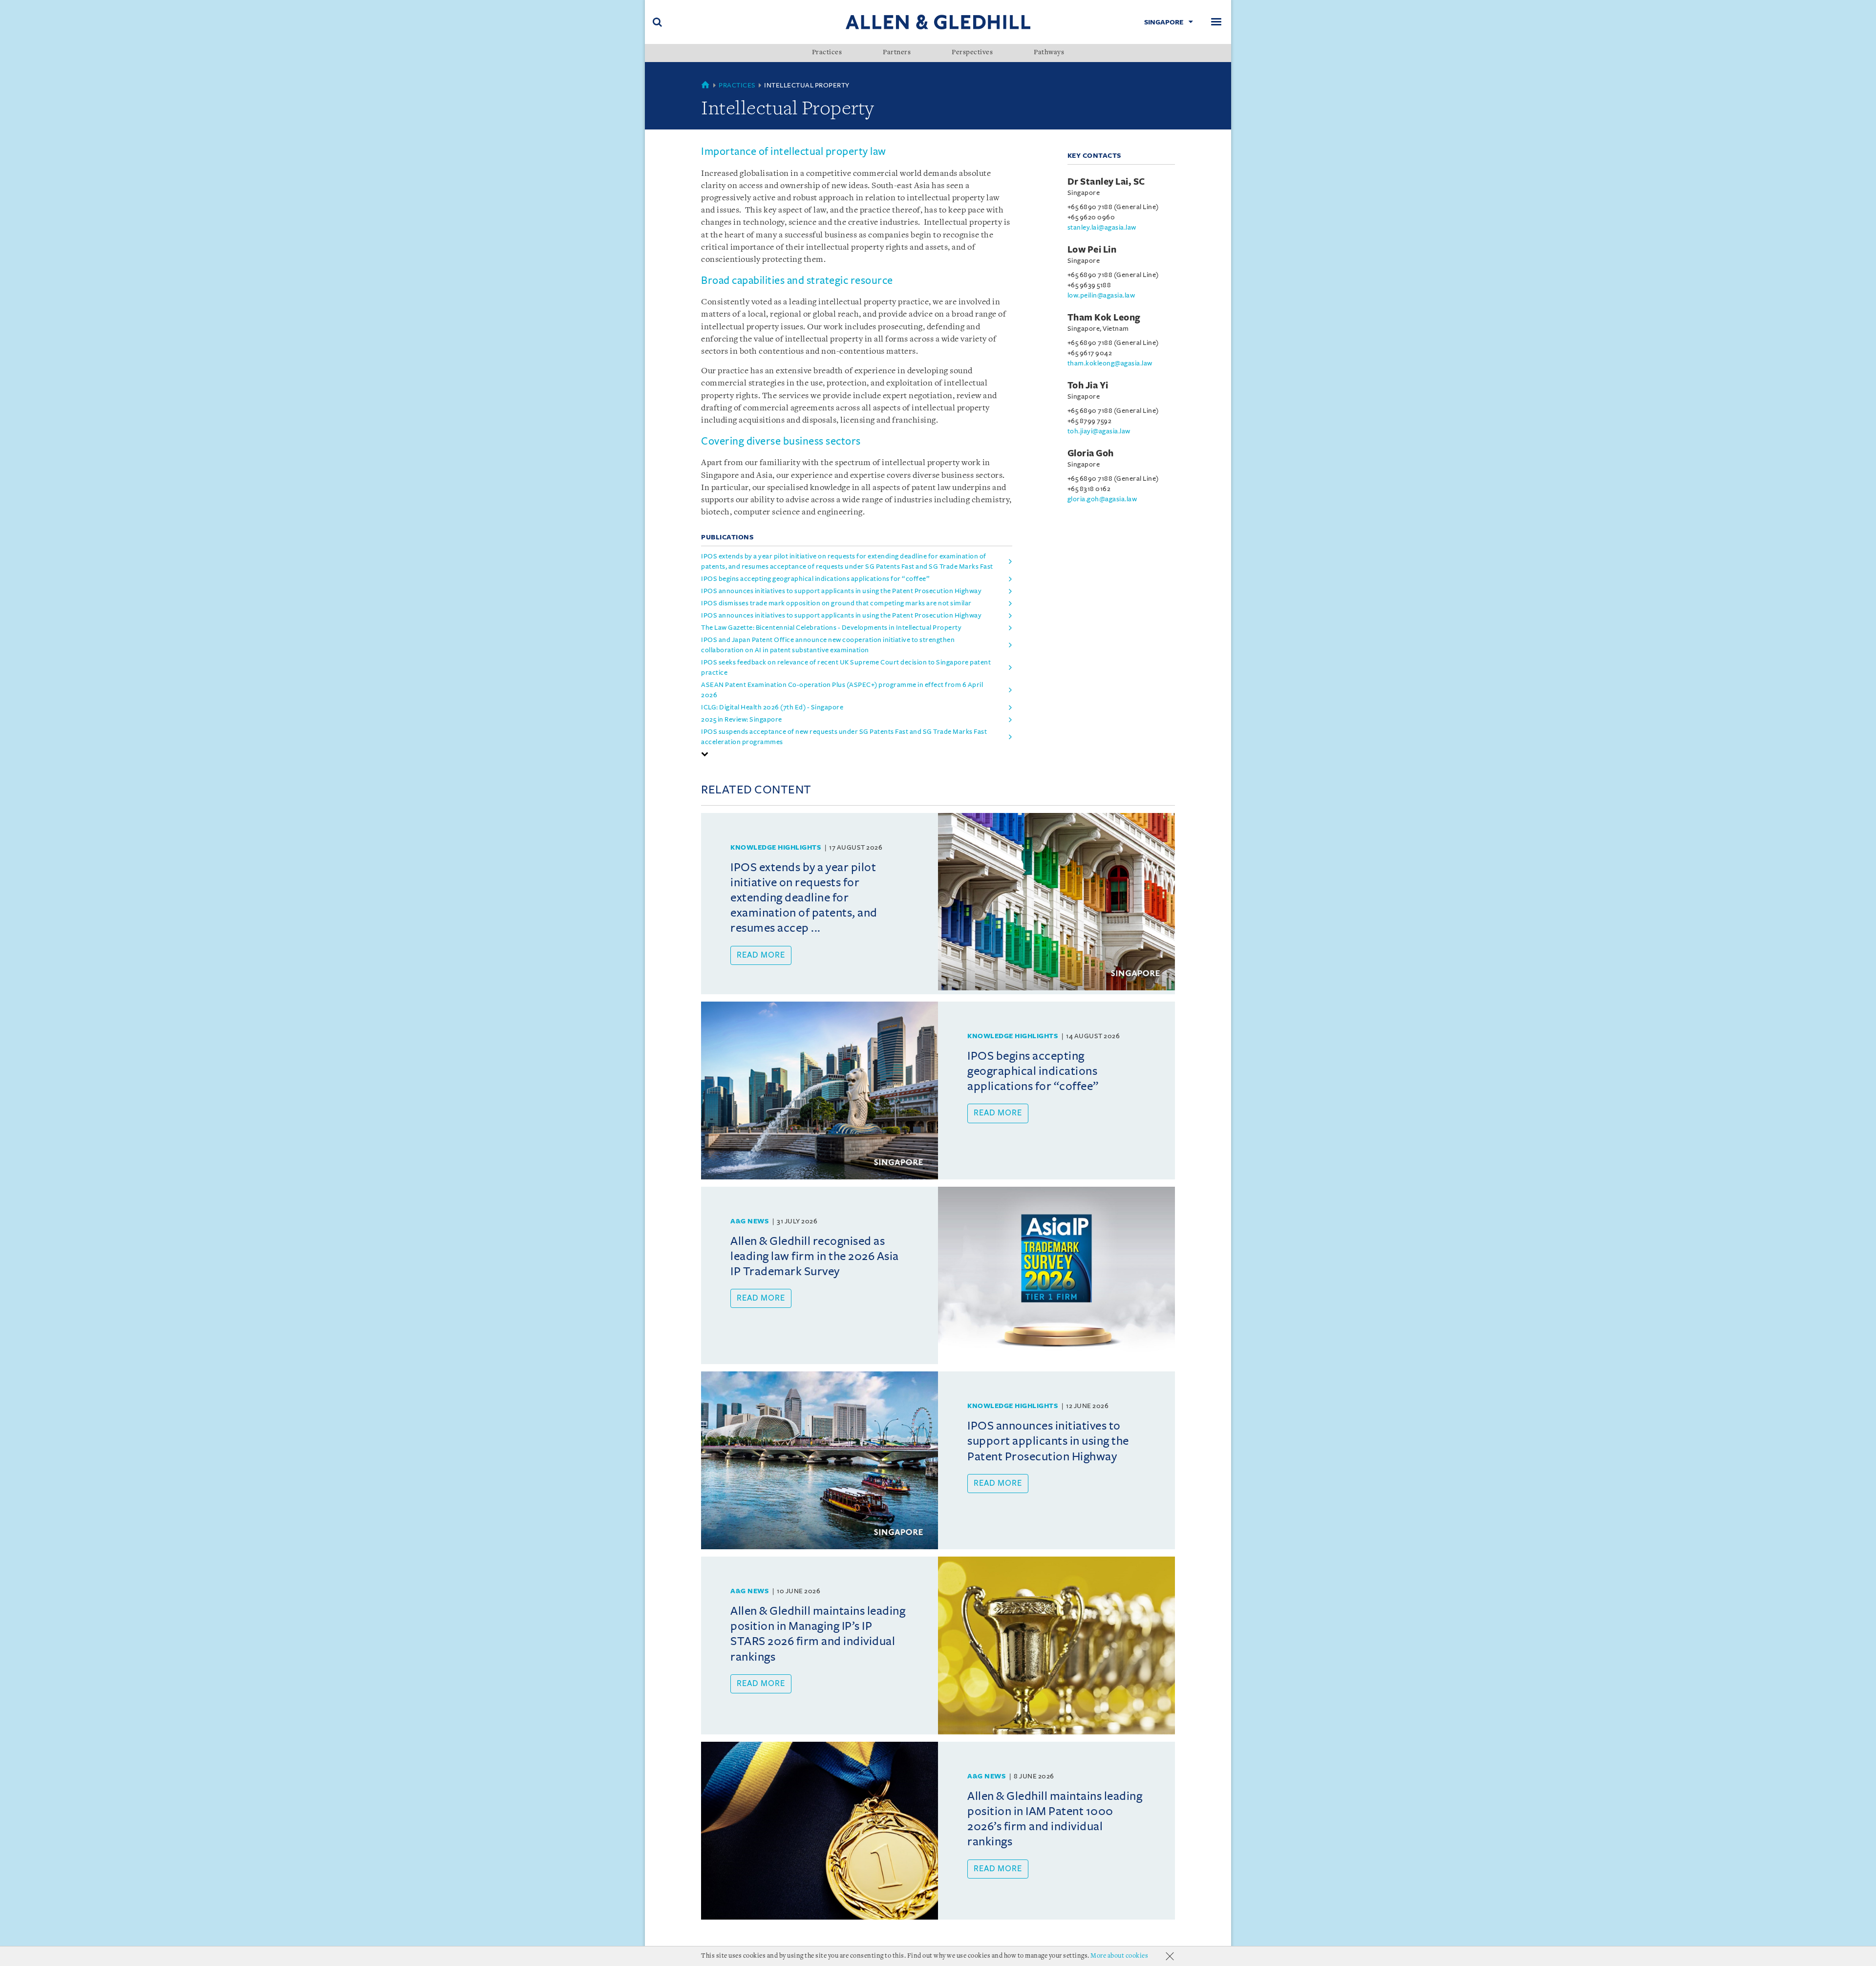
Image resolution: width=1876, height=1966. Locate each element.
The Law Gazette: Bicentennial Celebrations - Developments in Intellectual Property (831, 628)
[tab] (857, 754)
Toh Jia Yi (1088, 385)
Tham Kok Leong (1104, 318)
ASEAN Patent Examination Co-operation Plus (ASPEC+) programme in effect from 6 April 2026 (842, 690)
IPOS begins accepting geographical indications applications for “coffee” (815, 579)
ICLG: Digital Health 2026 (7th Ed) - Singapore (772, 707)
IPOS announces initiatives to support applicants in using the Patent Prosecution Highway (841, 591)
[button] (705, 754)
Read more (761, 955)
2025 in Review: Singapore (742, 719)
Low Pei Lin (1092, 250)
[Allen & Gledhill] (938, 22)
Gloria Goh (1091, 453)
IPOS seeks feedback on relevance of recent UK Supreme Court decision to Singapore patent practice (846, 667)
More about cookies (1119, 1956)
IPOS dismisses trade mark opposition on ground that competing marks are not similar (836, 603)
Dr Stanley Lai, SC (1106, 182)
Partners (897, 53)
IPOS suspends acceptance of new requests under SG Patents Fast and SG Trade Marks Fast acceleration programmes (844, 737)
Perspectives (972, 53)
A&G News (749, 1221)
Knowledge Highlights (776, 847)
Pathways (1049, 53)
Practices (827, 53)
